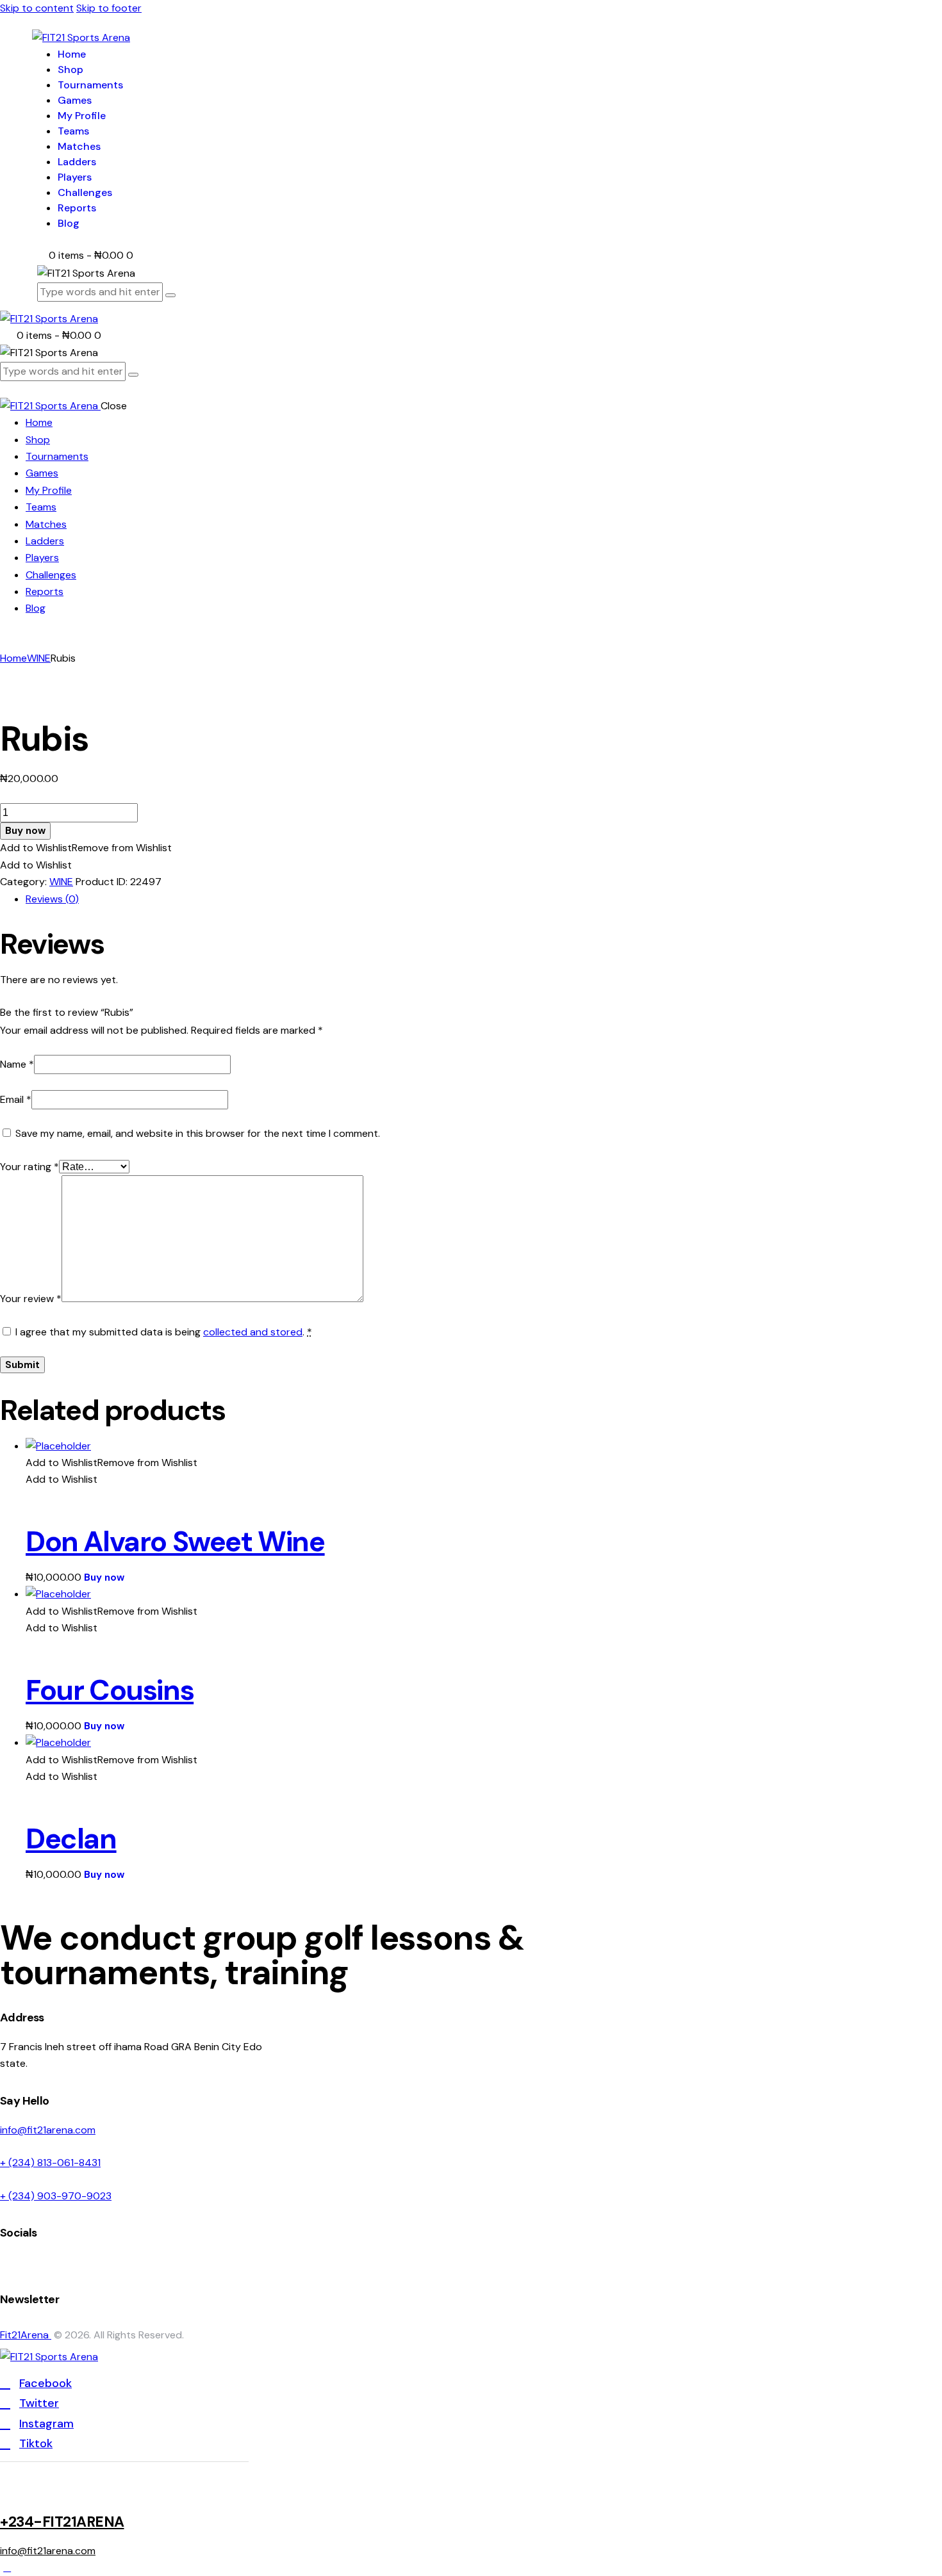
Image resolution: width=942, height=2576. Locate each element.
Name (17, 1064)
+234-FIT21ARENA (62, 2522)
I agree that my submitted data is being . (164, 1332)
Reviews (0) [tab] (52, 899)
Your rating (29, 1167)
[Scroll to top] (7, 2567)
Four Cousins (110, 1690)
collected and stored (253, 1332)
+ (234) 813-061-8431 (50, 2163)
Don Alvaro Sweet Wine (175, 1542)
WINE (39, 658)
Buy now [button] (104, 1577)
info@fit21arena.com (48, 2130)
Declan (71, 1839)
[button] (86, 848)
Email (16, 1099)
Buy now (25, 831)
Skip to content (37, 8)
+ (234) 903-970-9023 (56, 2196)
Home (13, 658)
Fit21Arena (26, 2335)
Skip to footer (109, 8)
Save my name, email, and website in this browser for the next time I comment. (198, 1133)
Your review (31, 1299)
